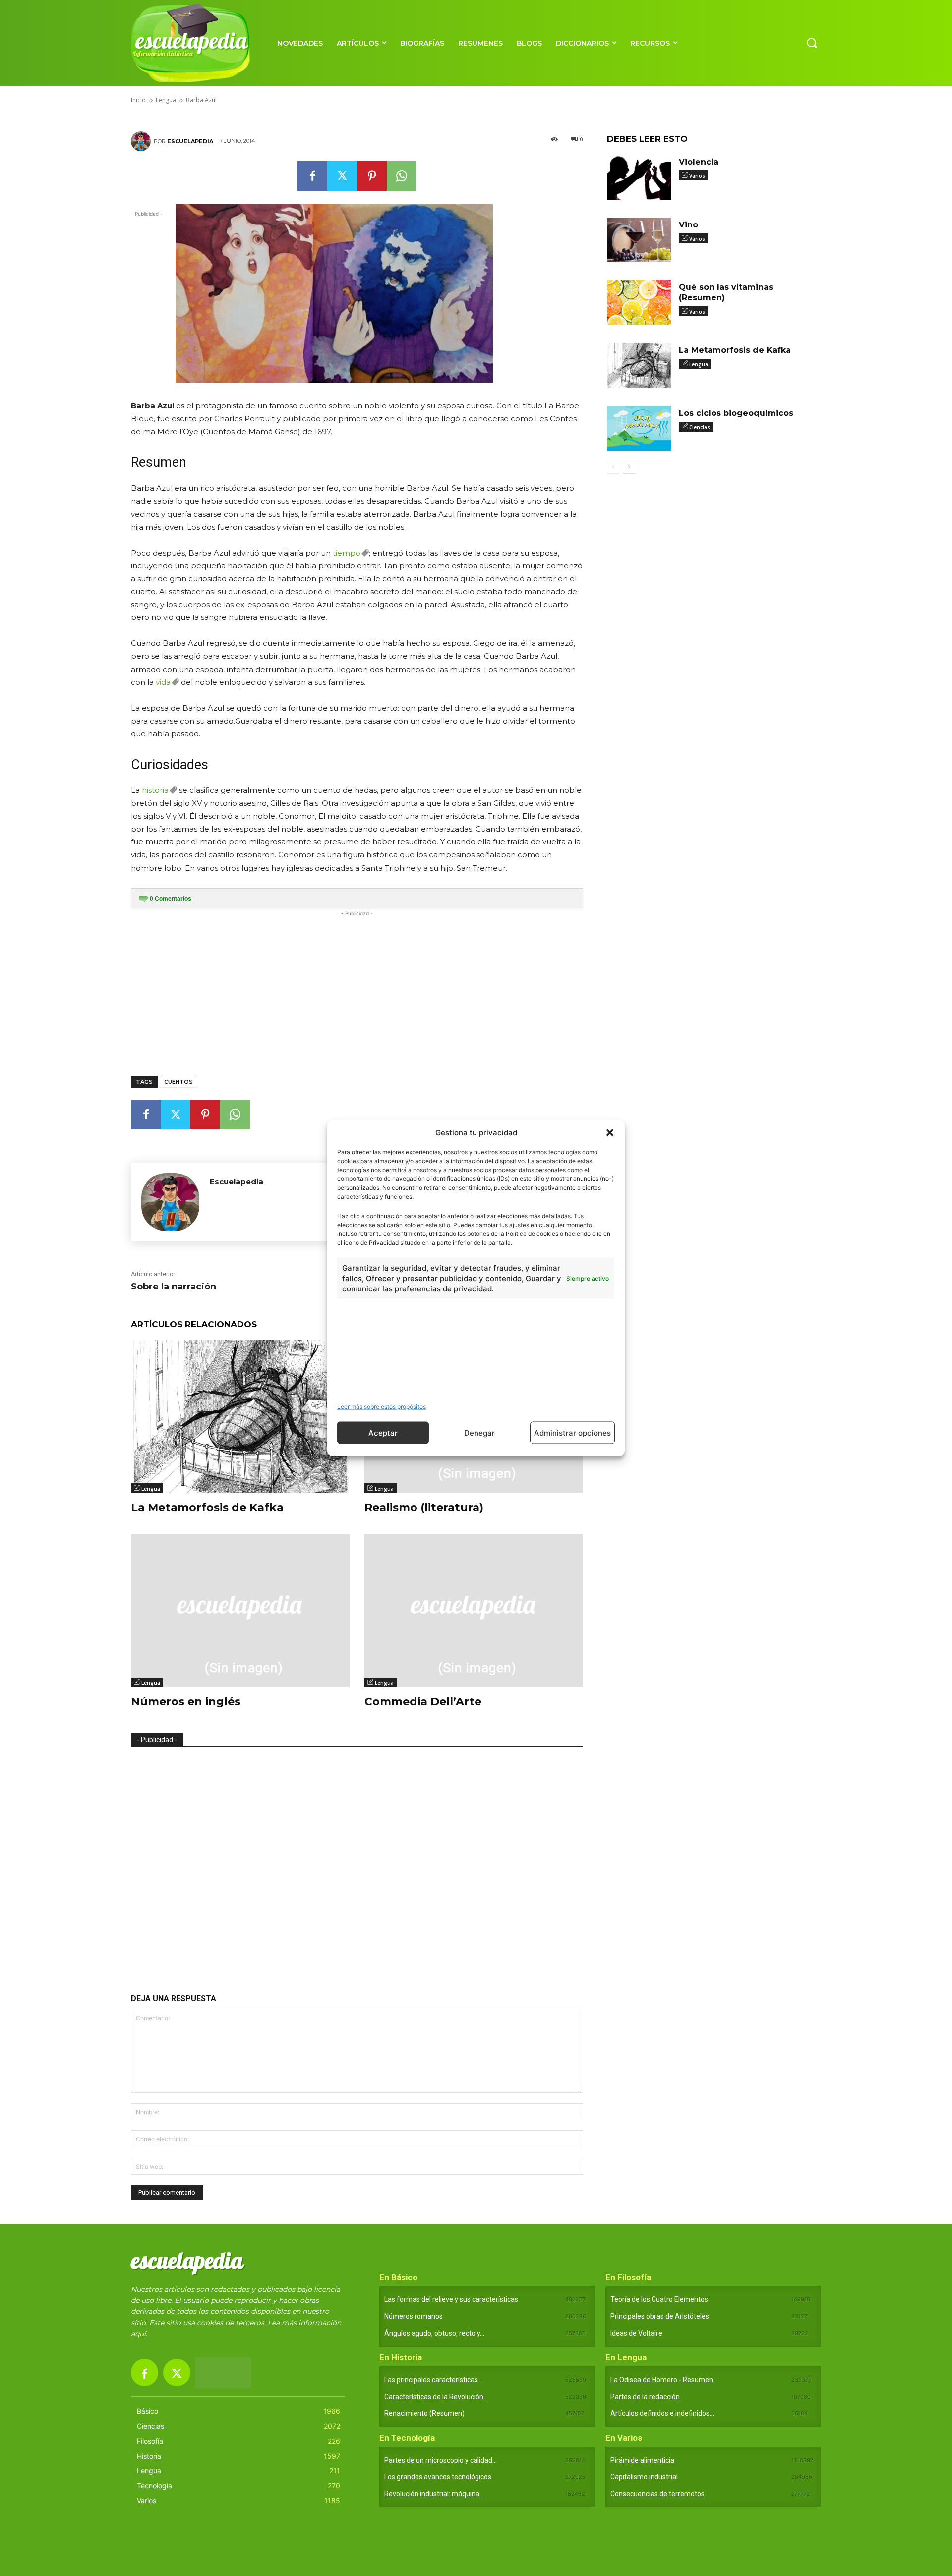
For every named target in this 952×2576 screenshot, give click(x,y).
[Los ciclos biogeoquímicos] (639, 428)
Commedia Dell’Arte (423, 1702)
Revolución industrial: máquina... (434, 2494)
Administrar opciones (572, 1432)
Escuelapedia (190, 141)
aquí (138, 2334)
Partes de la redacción (645, 2397)
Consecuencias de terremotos (657, 2494)
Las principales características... (433, 2380)
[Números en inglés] (240, 1611)
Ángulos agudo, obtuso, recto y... (434, 2333)
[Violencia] (639, 177)
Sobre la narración (174, 1287)
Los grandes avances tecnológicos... (440, 2477)
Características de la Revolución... (436, 2397)
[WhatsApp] (402, 176)
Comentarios (171, 899)
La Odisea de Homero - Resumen (662, 2380)
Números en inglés (186, 1702)
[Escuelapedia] (142, 141)
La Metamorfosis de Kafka (207, 1507)
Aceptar (383, 1432)
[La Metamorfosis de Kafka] (240, 1417)
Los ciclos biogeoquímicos (736, 413)
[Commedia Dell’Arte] (474, 1611)
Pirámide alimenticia (642, 2460)
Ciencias (700, 427)
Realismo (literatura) (424, 1507)
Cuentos (178, 1082)
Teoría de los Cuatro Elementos (659, 2299)
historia (155, 790)
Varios (697, 176)
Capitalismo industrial (644, 2477)
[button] (610, 1132)
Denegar (479, 1432)
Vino (688, 225)
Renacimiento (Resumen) (424, 2413)
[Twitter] (342, 176)
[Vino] (639, 240)
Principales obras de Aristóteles (660, 2316)
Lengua (151, 1489)
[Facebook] (312, 176)
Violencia (699, 162)
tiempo (347, 553)
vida (163, 682)
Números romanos (414, 2316)
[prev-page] (613, 467)
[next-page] (629, 467)
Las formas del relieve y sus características (451, 2299)
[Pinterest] (372, 176)
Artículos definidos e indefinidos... (662, 2413)
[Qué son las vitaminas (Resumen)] (639, 303)
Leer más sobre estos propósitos (382, 1407)
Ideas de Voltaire (636, 2333)
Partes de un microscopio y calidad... (441, 2460)
